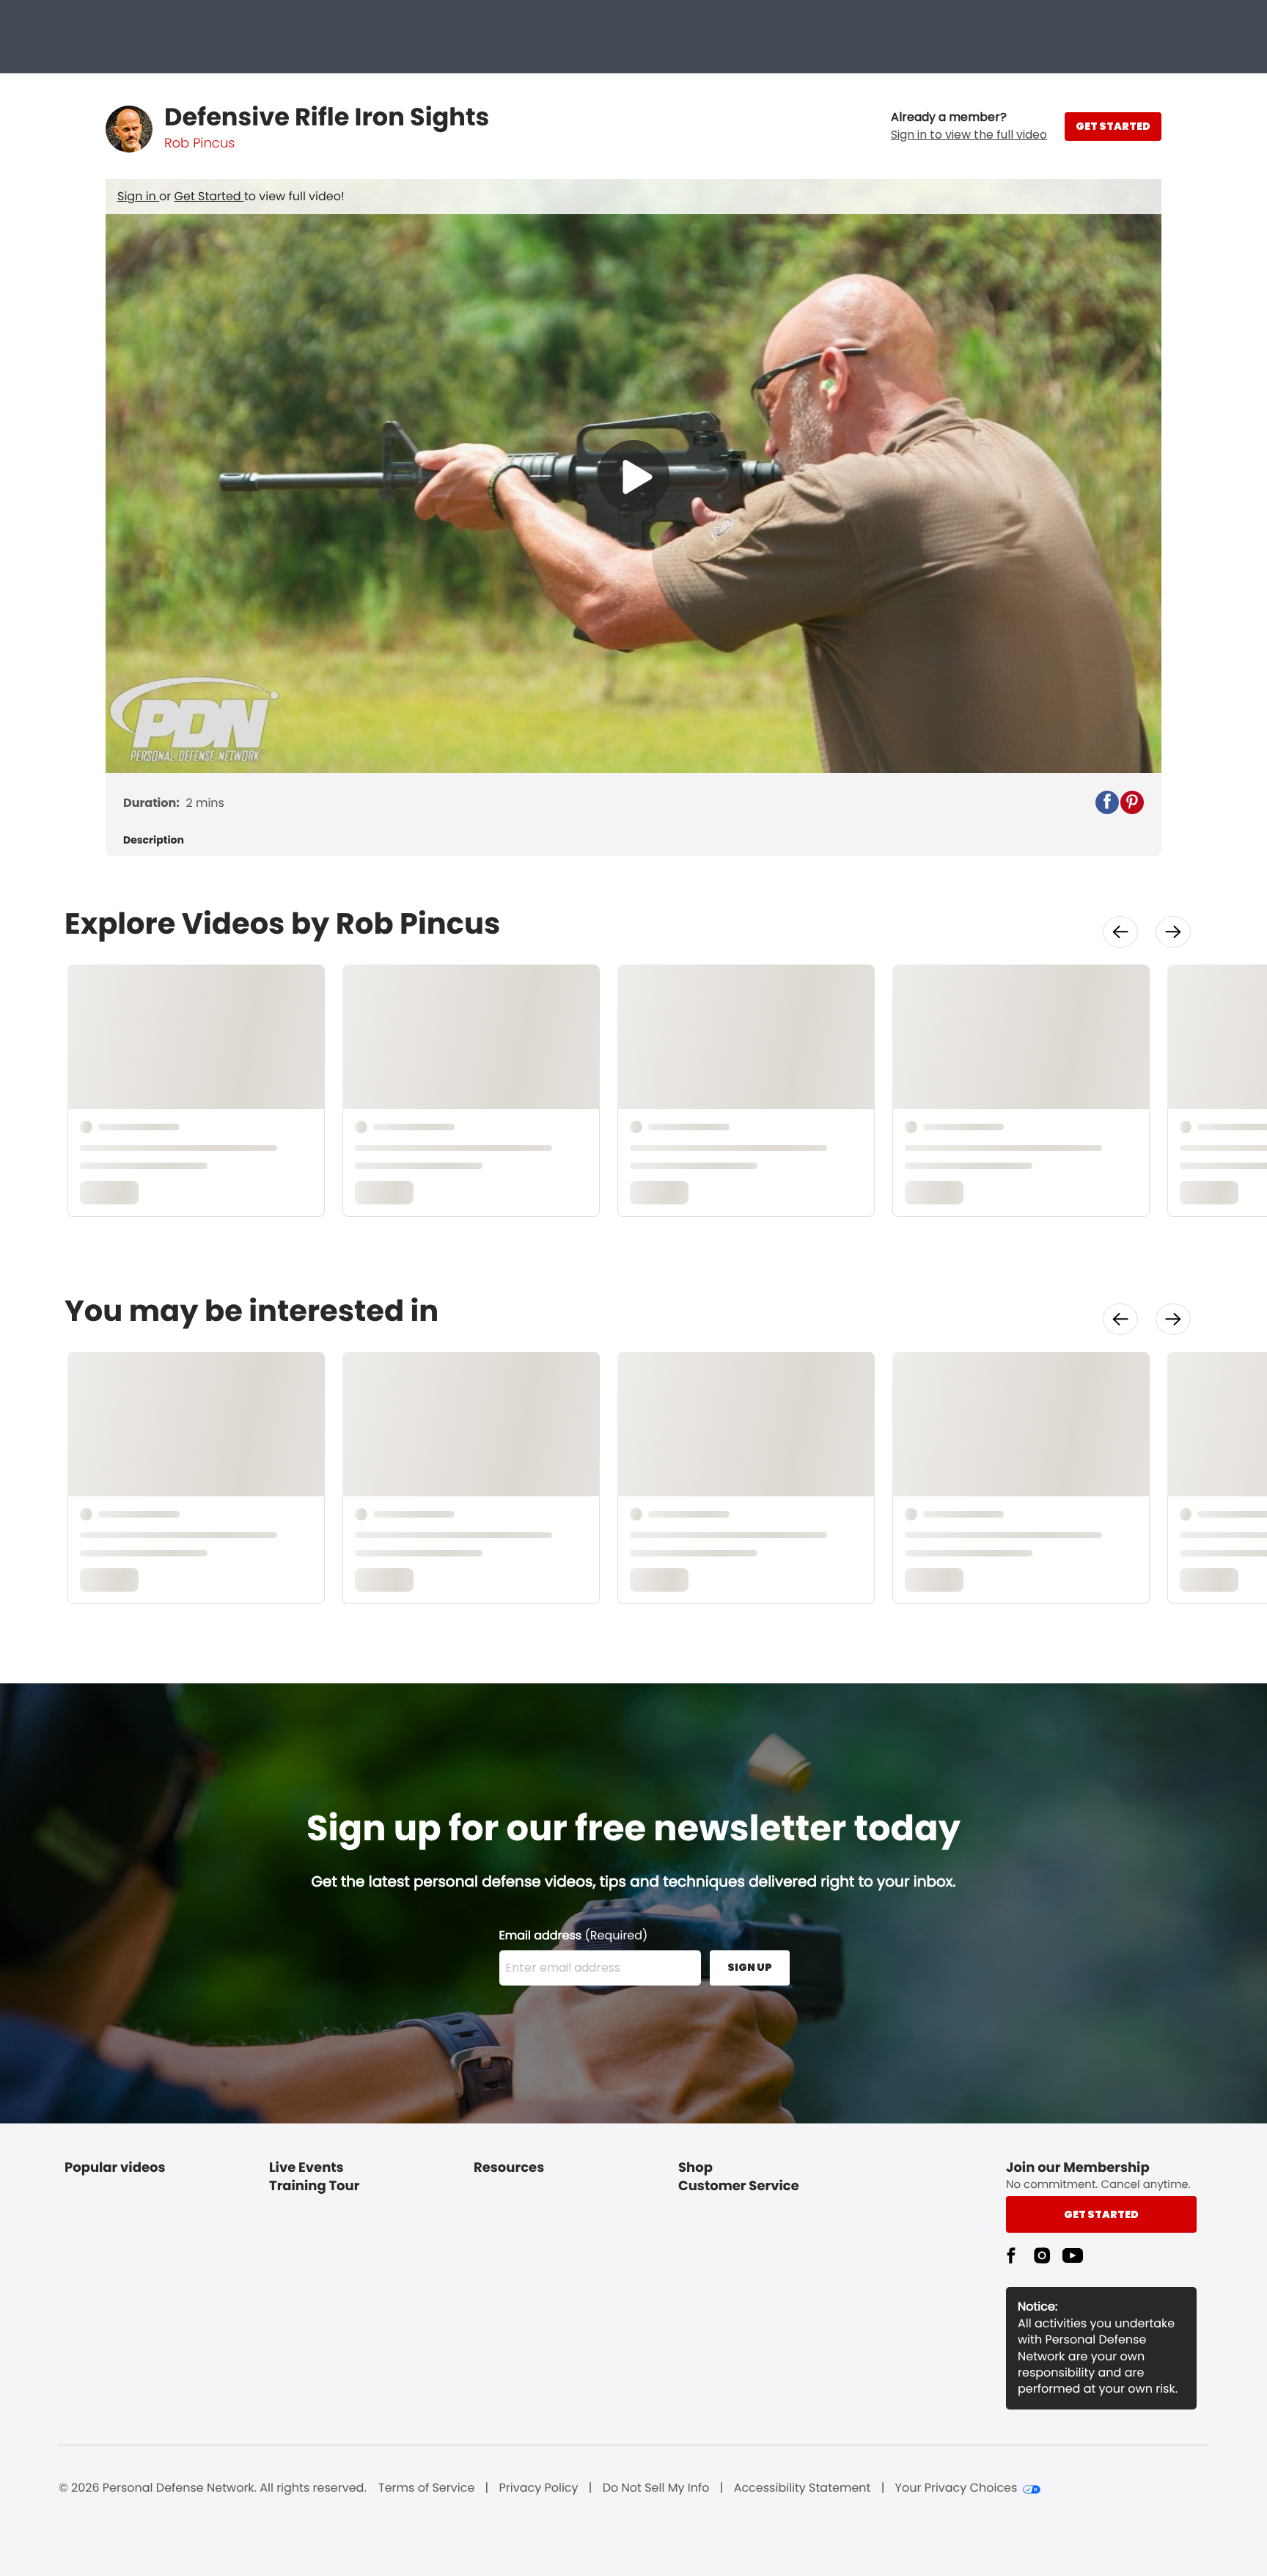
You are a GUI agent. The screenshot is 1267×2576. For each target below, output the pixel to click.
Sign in (138, 196)
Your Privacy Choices (956, 2488)
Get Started (209, 196)
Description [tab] (154, 840)
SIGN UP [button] (750, 1967)
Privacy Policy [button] (539, 2488)
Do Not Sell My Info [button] (656, 2488)
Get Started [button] (1101, 2214)
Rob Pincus (199, 143)
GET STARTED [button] (1113, 126)
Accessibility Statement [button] (803, 2488)
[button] (969, 126)
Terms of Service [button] (426, 2488)
